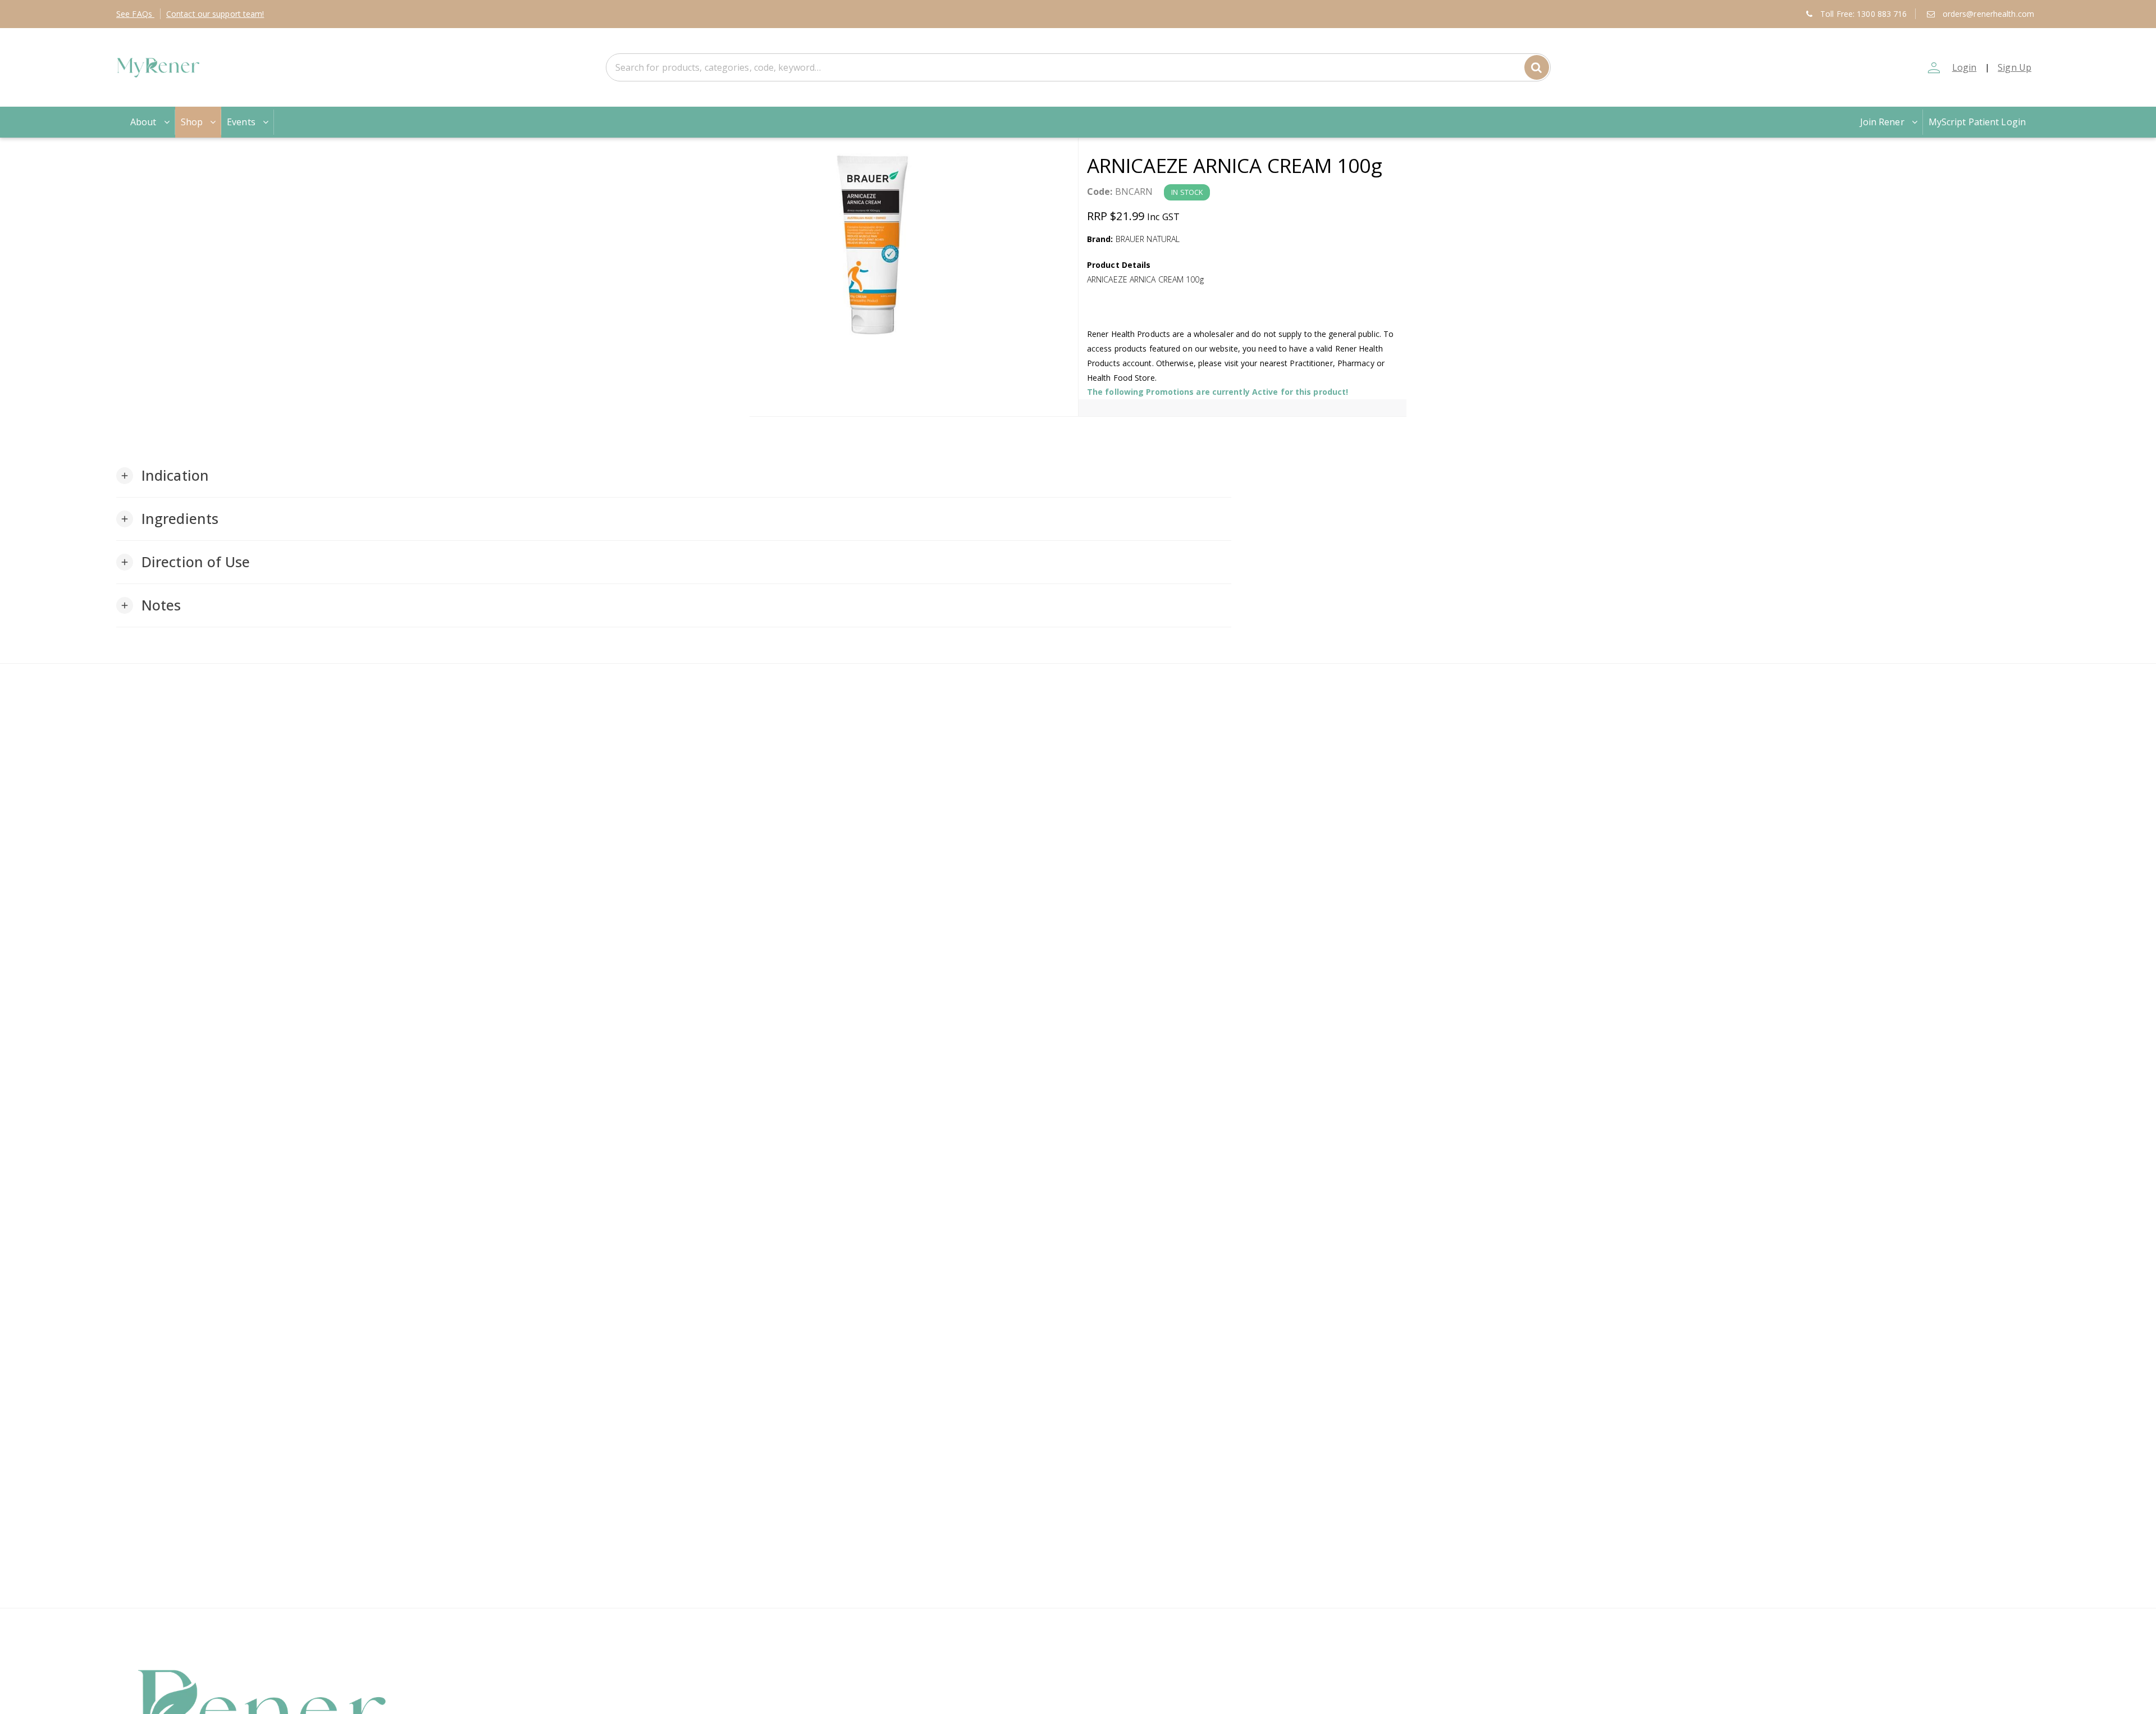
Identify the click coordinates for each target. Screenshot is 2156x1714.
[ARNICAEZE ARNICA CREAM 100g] (914, 245)
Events (241, 122)
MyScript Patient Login (1977, 122)
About (143, 122)
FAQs (135, 14)
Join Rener (1882, 122)
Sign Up (2015, 67)
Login (1965, 67)
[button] (163, 476)
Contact (215, 14)
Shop (192, 122)
